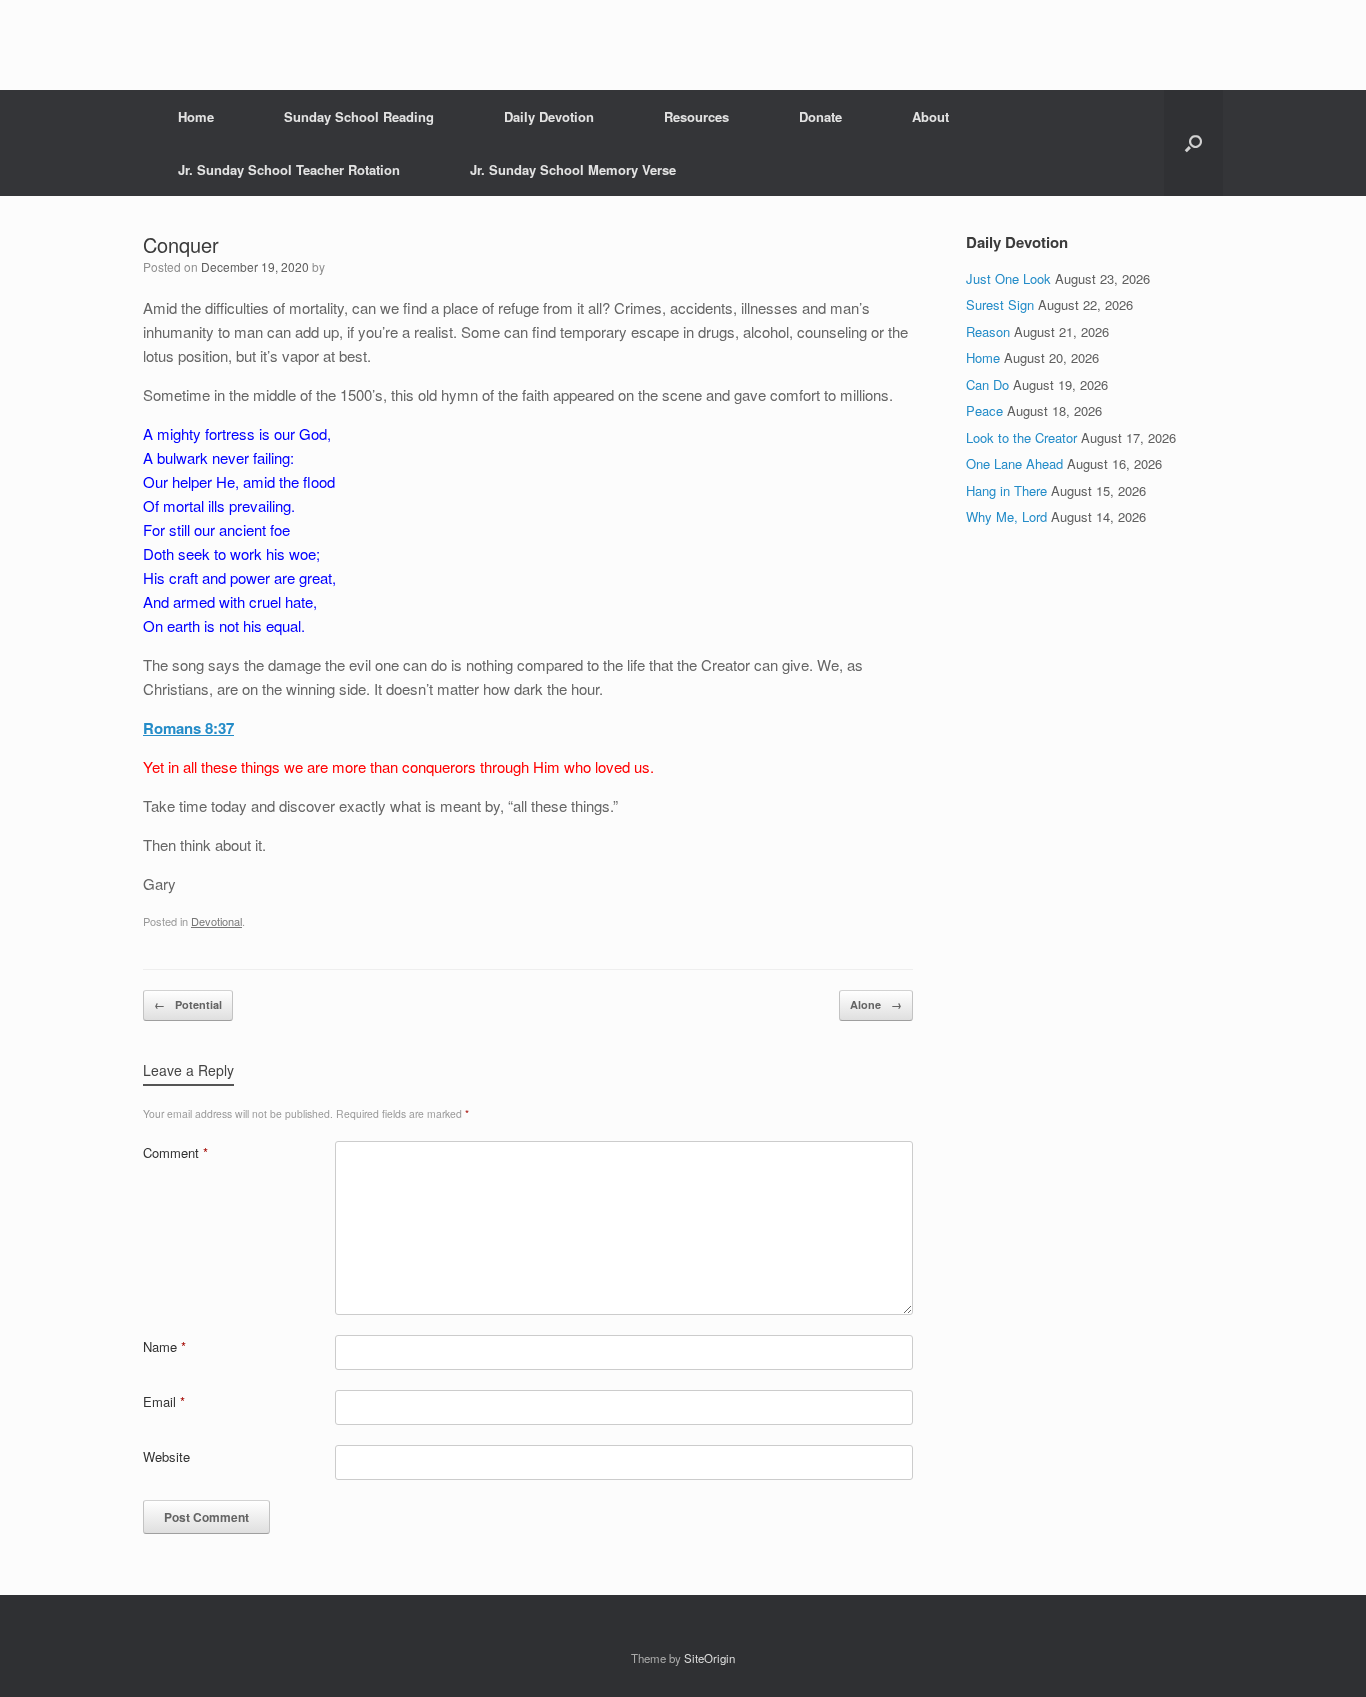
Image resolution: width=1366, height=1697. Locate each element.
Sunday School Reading (359, 116)
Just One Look (1008, 278)
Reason (988, 331)
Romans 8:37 (188, 728)
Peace (984, 410)
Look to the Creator (1021, 437)
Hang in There (1006, 490)
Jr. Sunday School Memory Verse (573, 169)
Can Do (987, 384)
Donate (820, 116)
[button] (1193, 143)
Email (164, 1401)
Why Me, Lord (1006, 516)
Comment (175, 1152)
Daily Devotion (549, 116)
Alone (876, 1004)
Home (196, 116)
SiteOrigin (709, 1658)
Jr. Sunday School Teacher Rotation (289, 169)
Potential (188, 1004)
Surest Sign (1000, 304)
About (930, 116)
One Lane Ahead (1014, 463)
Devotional (216, 921)
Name (164, 1346)
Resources (696, 116)
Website (166, 1456)
